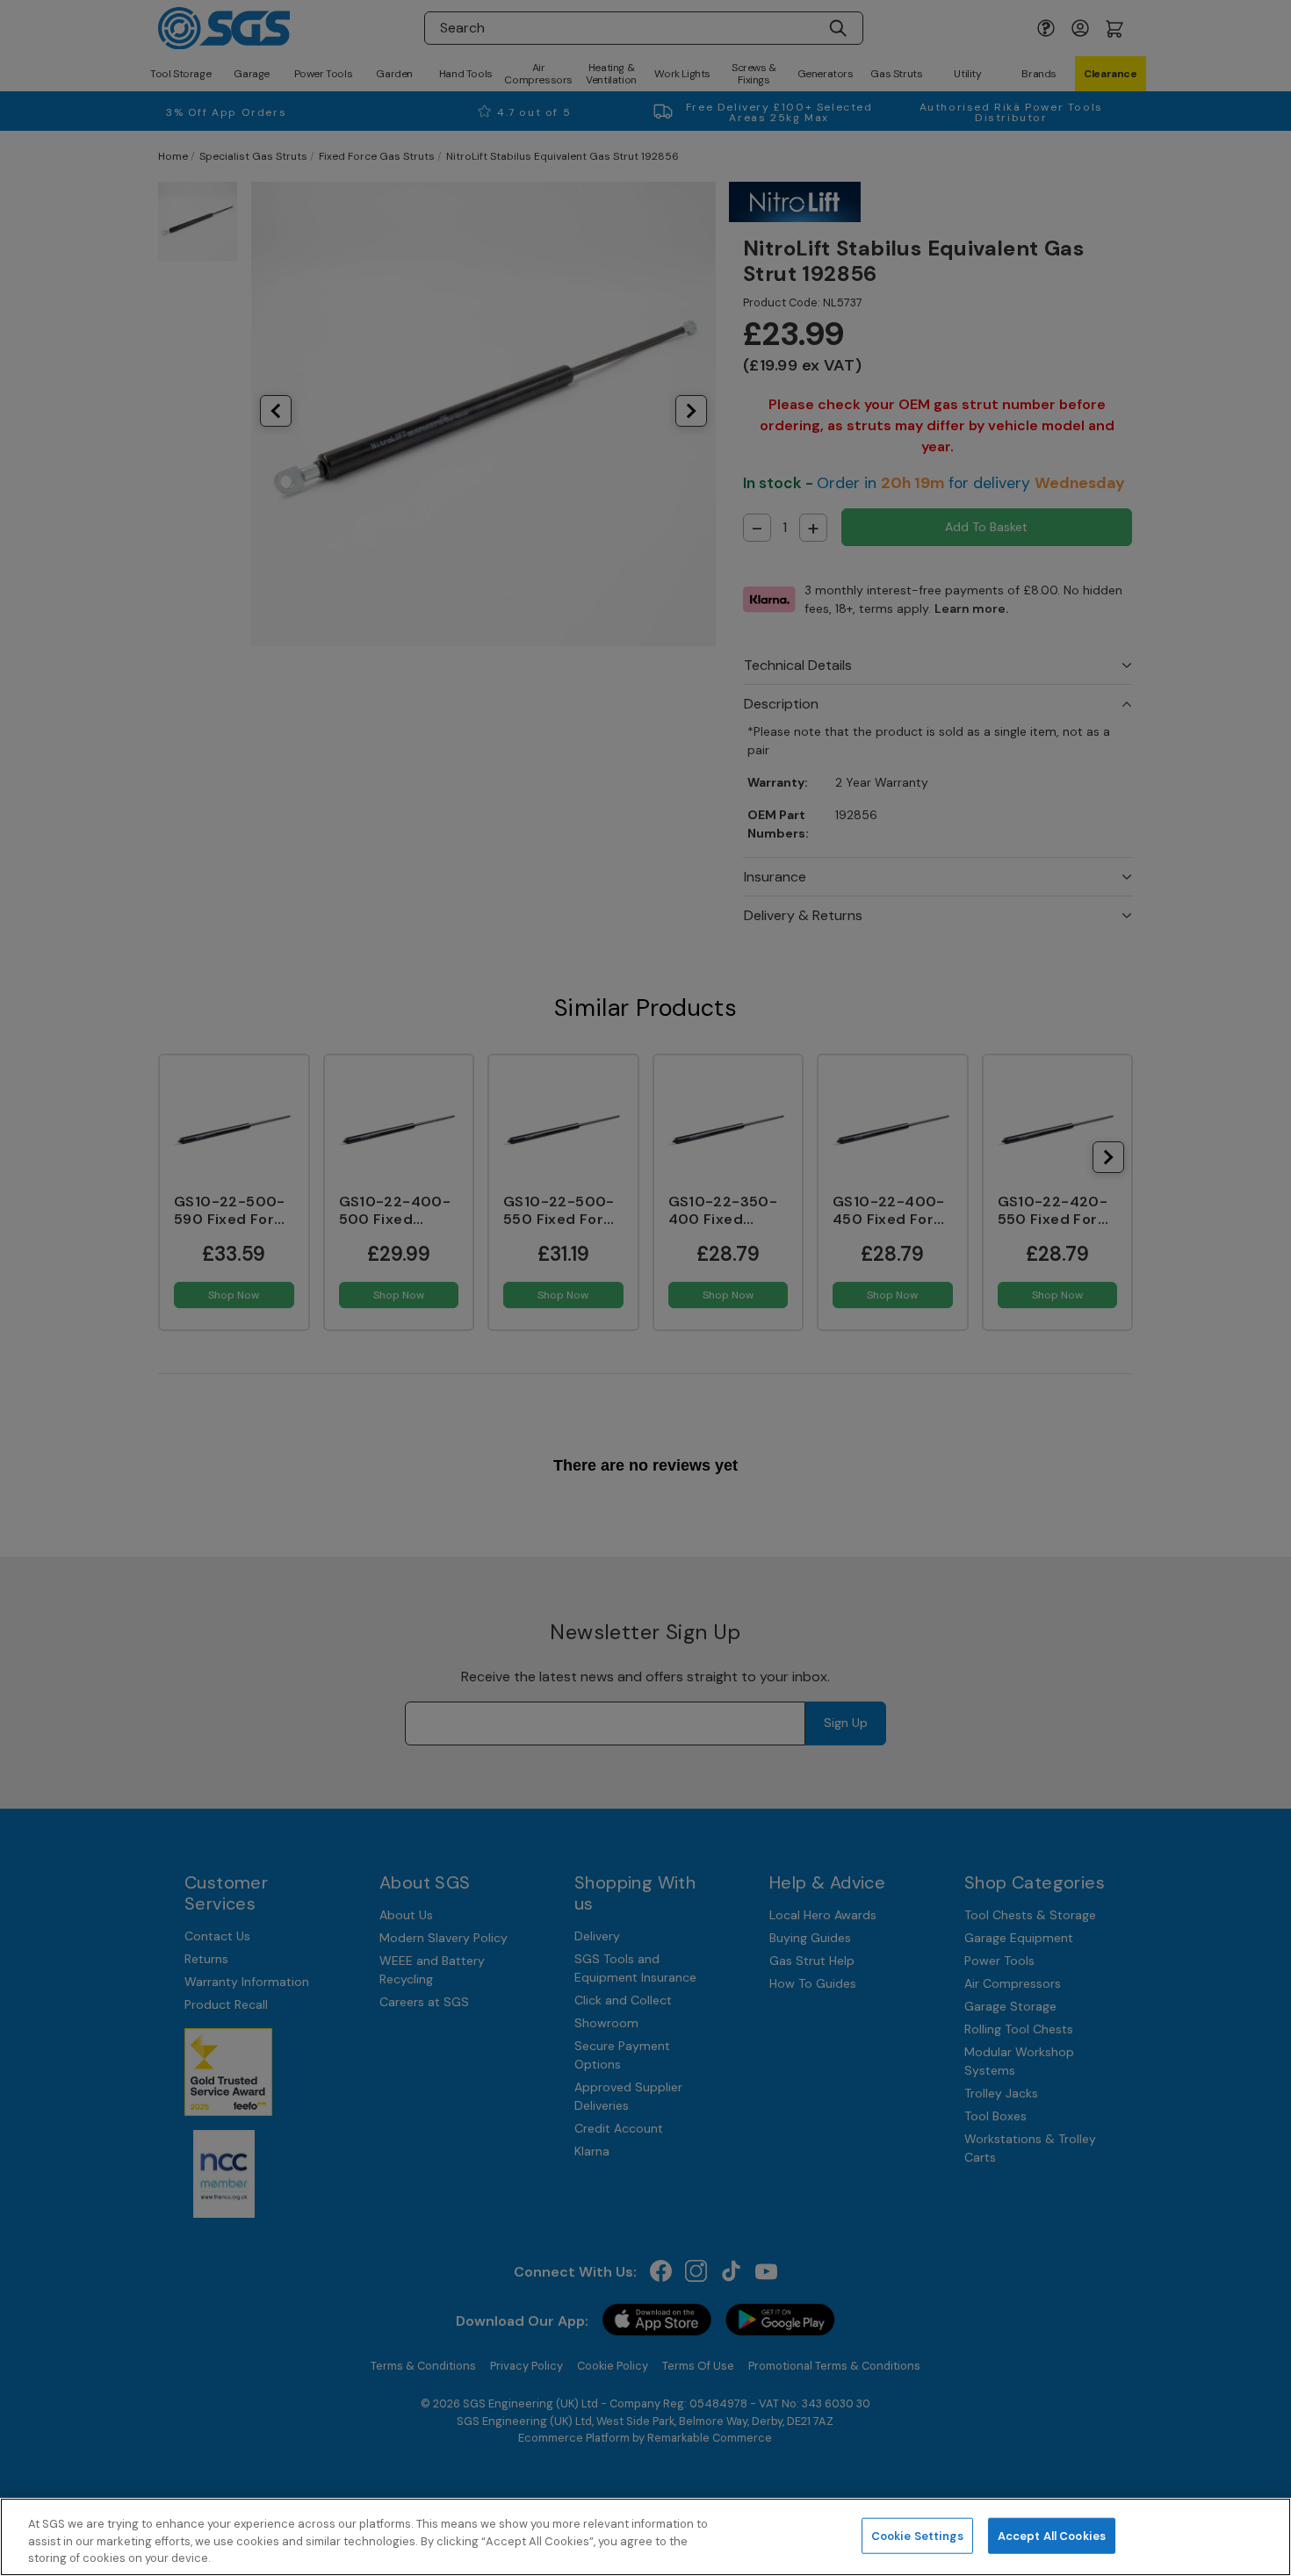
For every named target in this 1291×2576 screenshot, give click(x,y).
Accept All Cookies (1052, 2535)
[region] (645, 2537)
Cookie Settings (917, 2535)
